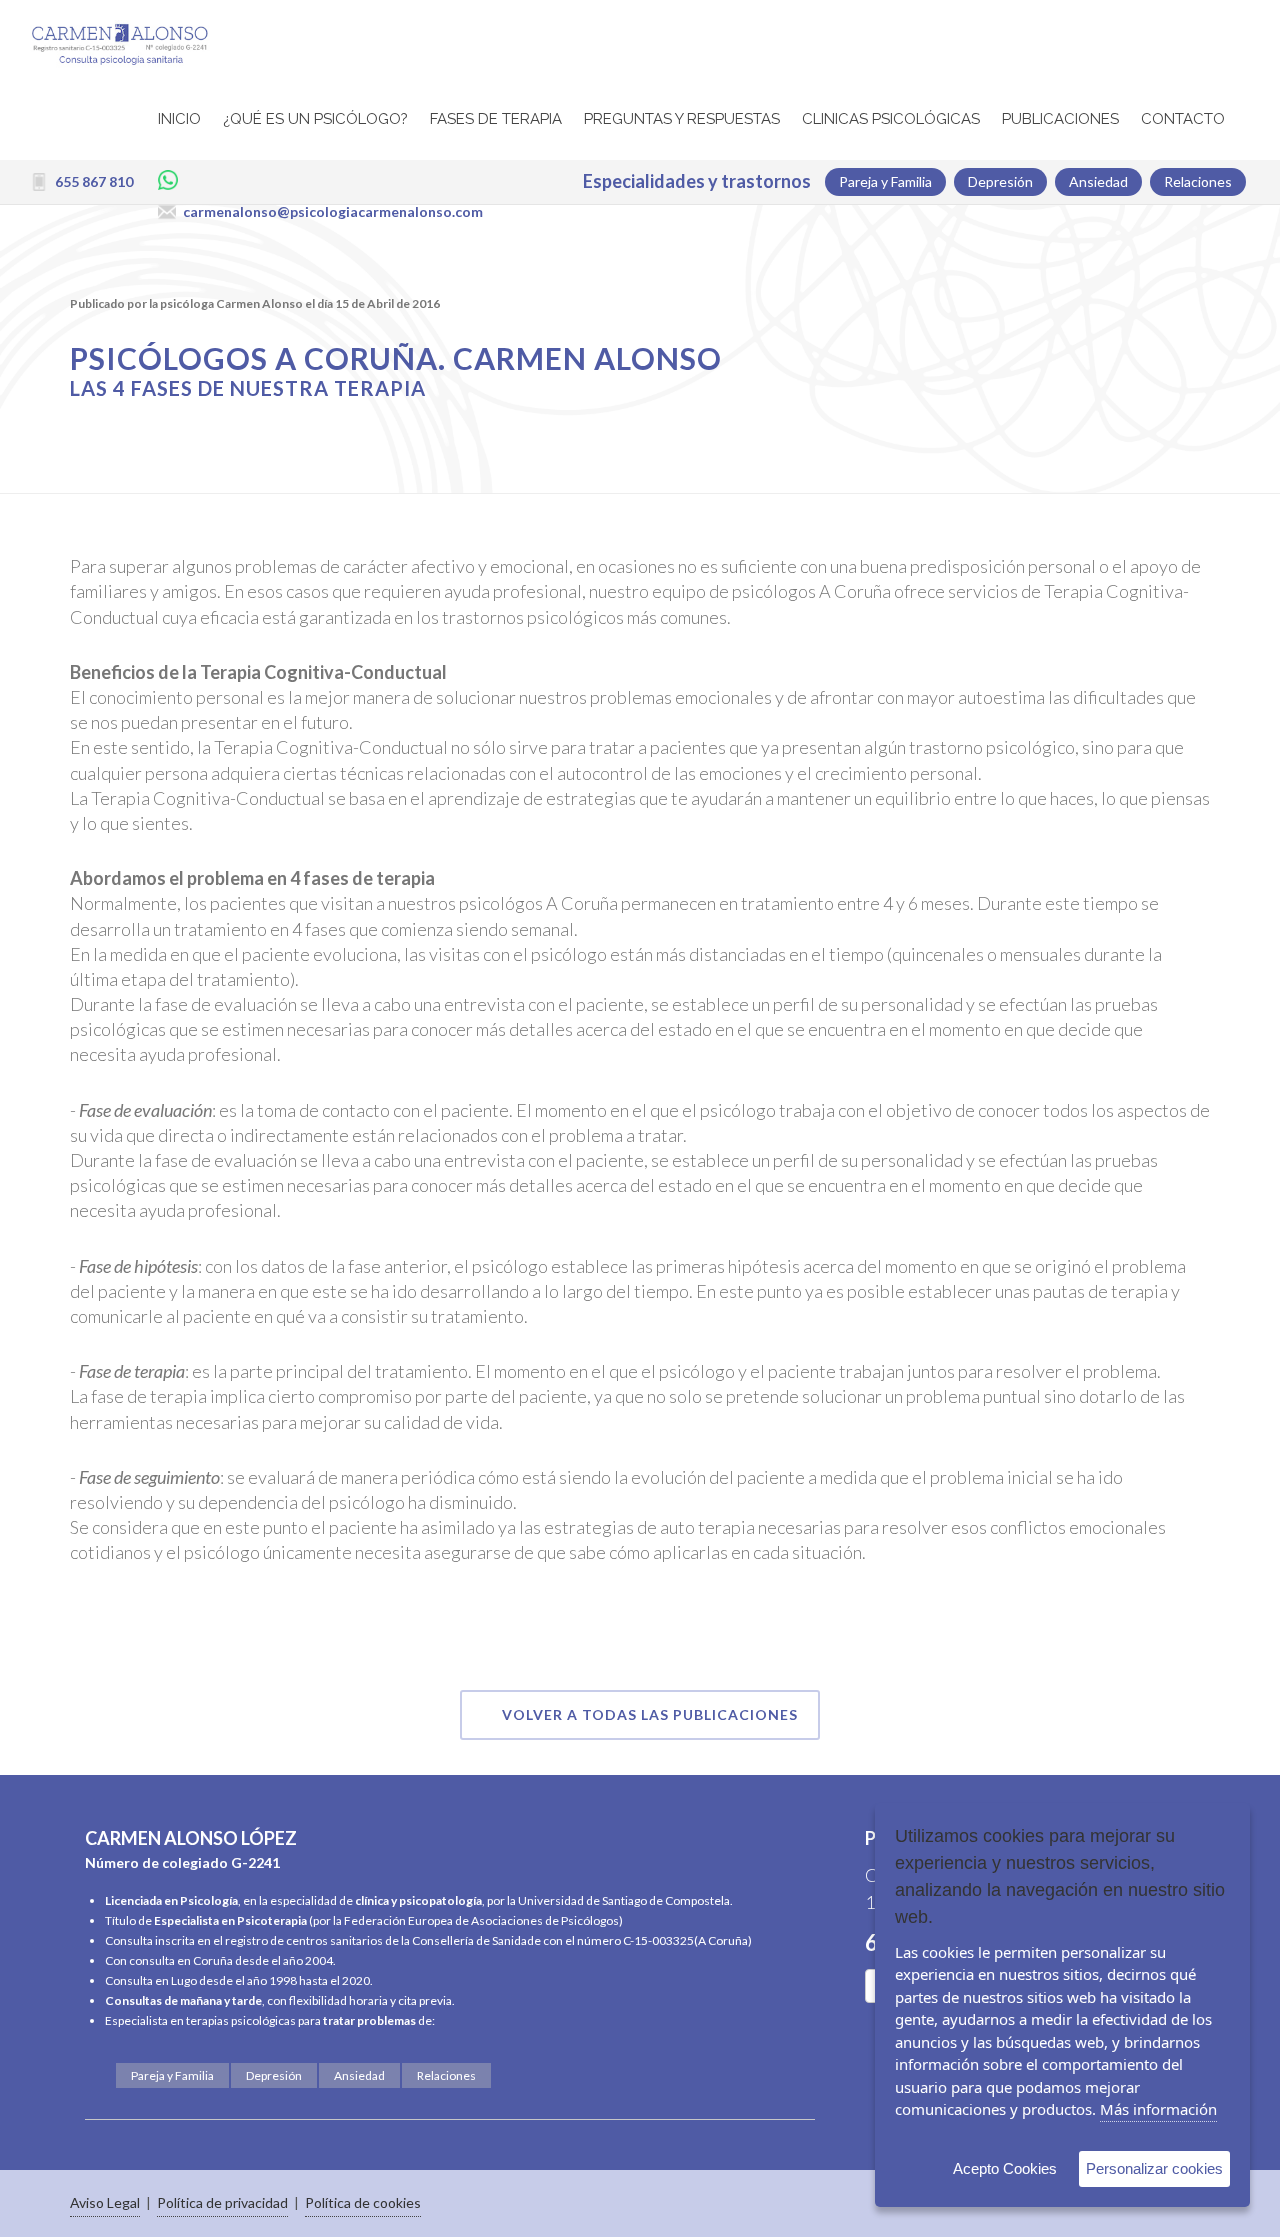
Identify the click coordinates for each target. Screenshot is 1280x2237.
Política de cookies (363, 2202)
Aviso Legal (105, 2202)
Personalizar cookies (1154, 2168)
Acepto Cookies (1005, 2168)
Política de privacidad (222, 2202)
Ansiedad (359, 2075)
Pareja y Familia (172, 2075)
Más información (1158, 2109)
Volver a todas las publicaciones (650, 1714)
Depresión (274, 2075)
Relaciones (446, 2075)
